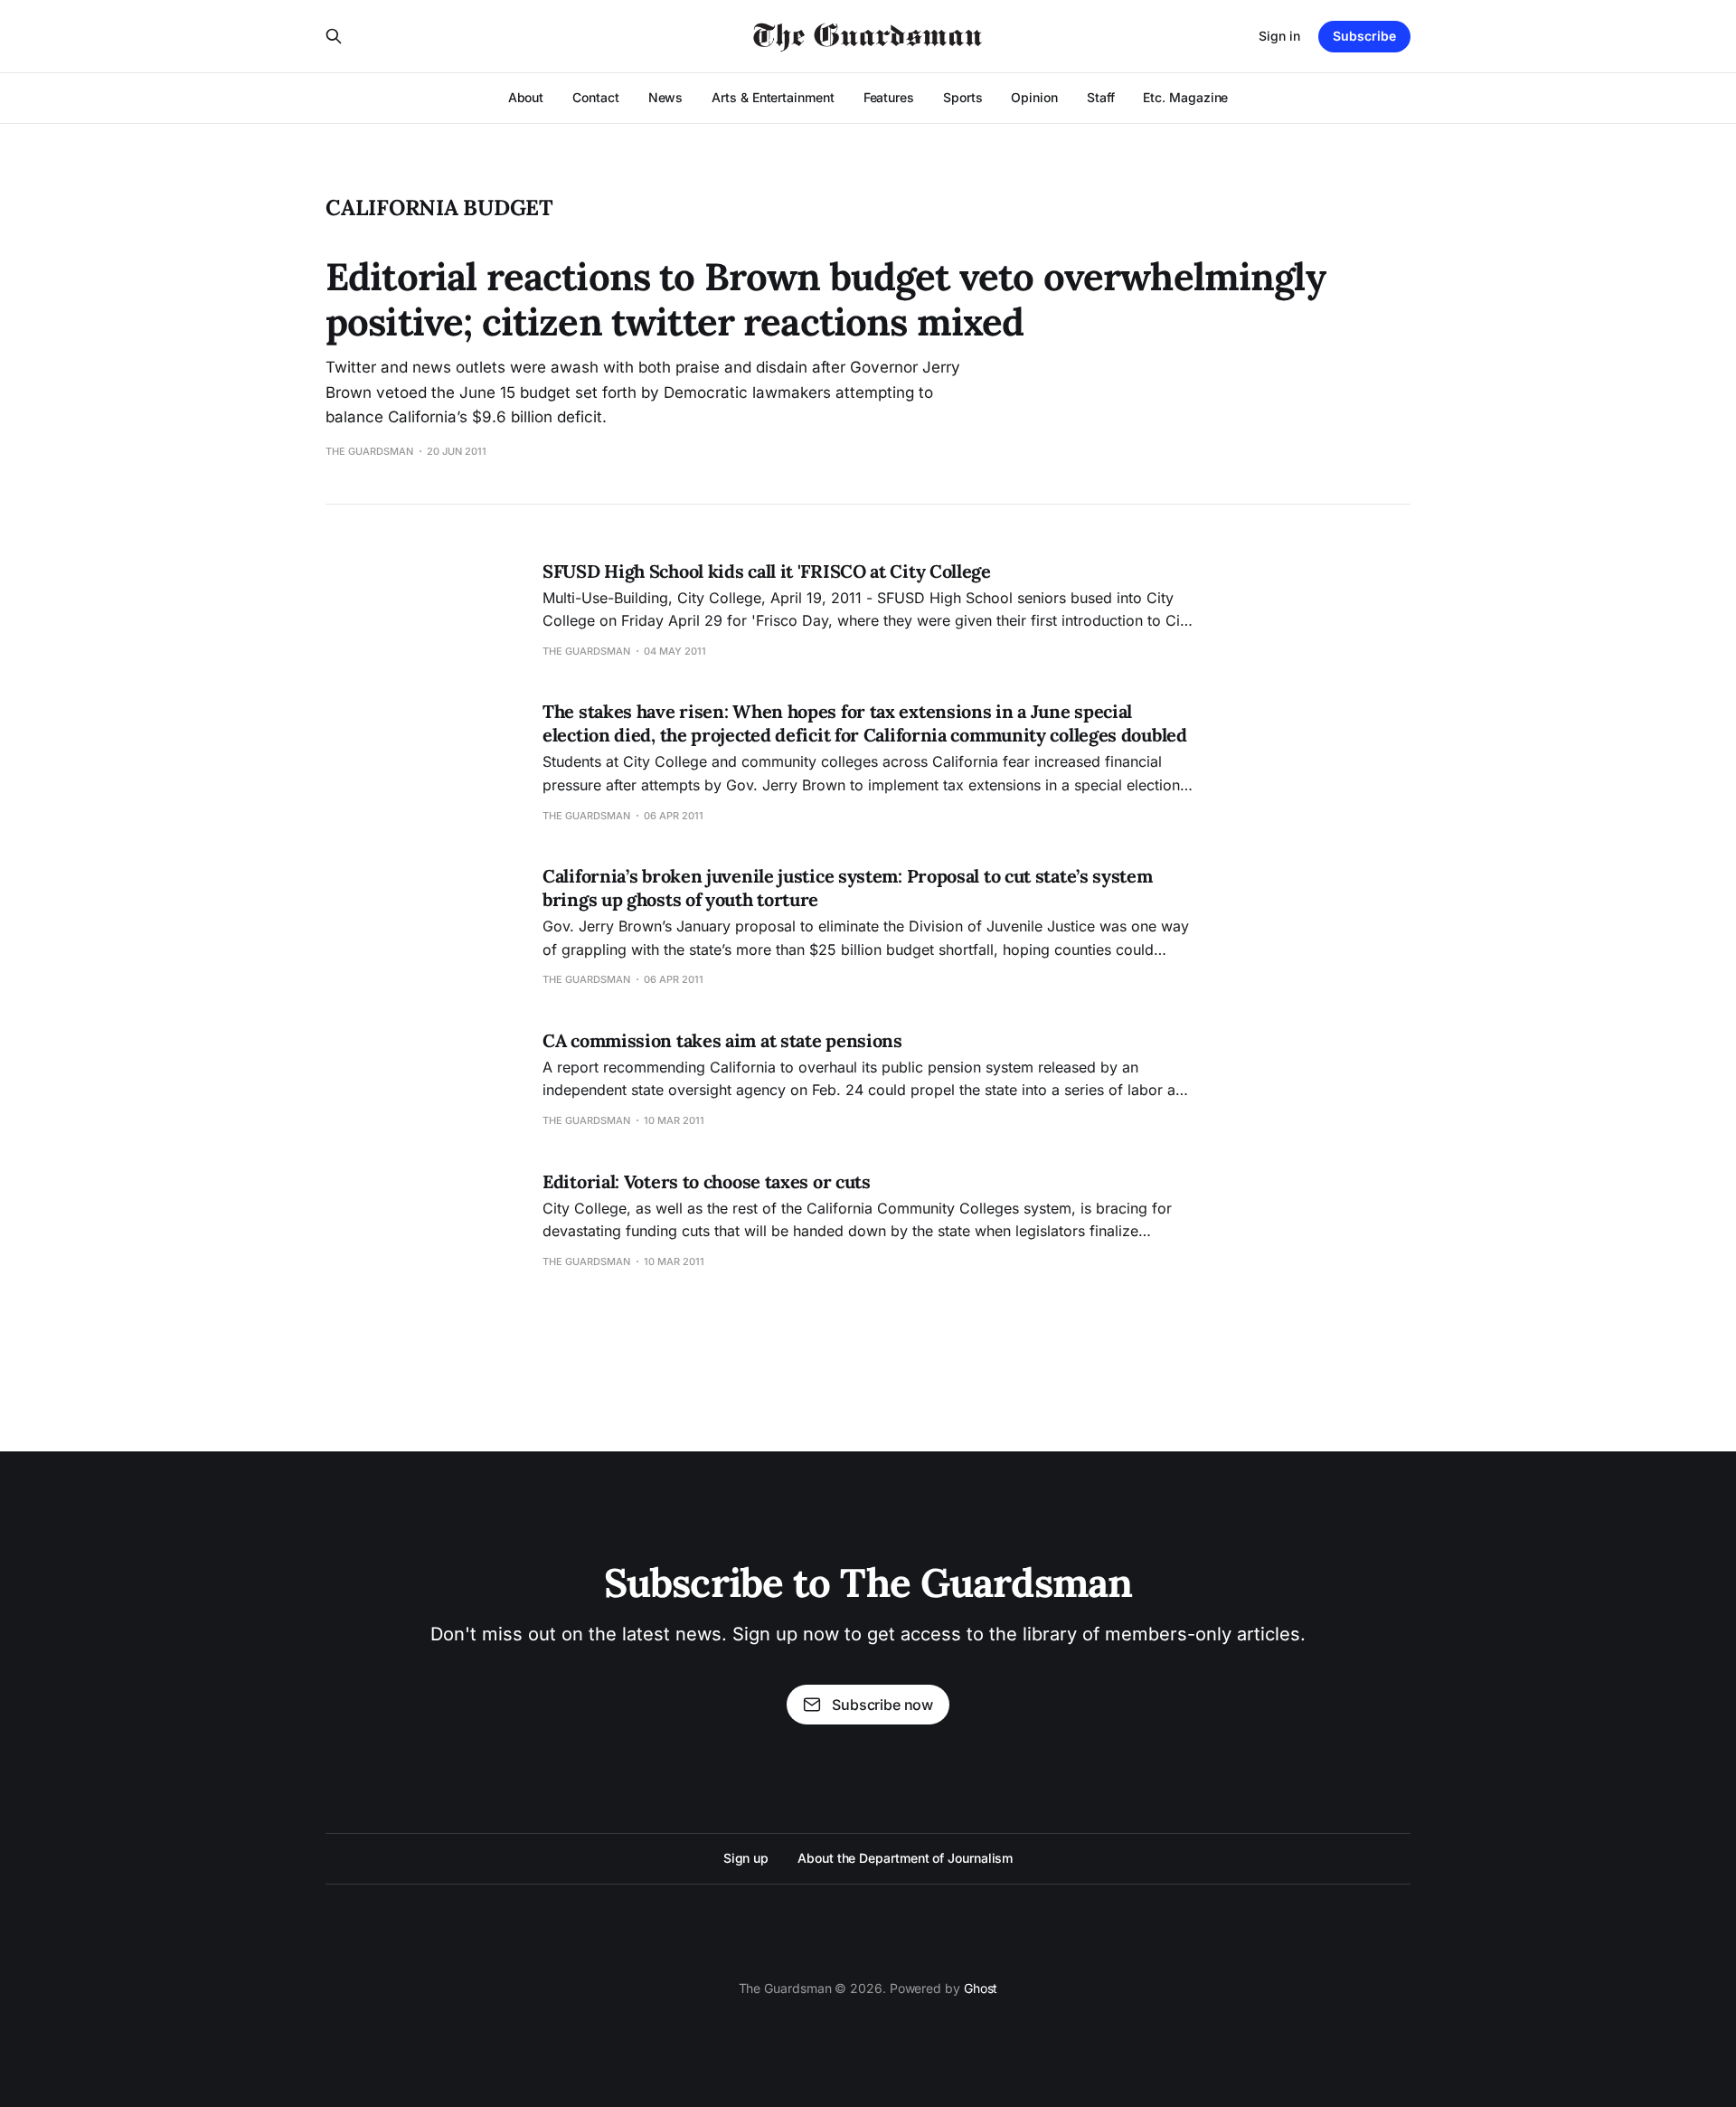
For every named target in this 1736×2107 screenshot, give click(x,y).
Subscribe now (882, 1705)
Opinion (1034, 97)
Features (889, 97)
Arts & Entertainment (773, 97)
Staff (1101, 97)
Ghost (981, 1988)
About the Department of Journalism (905, 1858)
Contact (595, 97)
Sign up (746, 1858)
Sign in (1279, 36)
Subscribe (1364, 36)
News (666, 97)
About (526, 97)
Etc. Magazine (1185, 97)
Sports (963, 97)
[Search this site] (334, 36)
